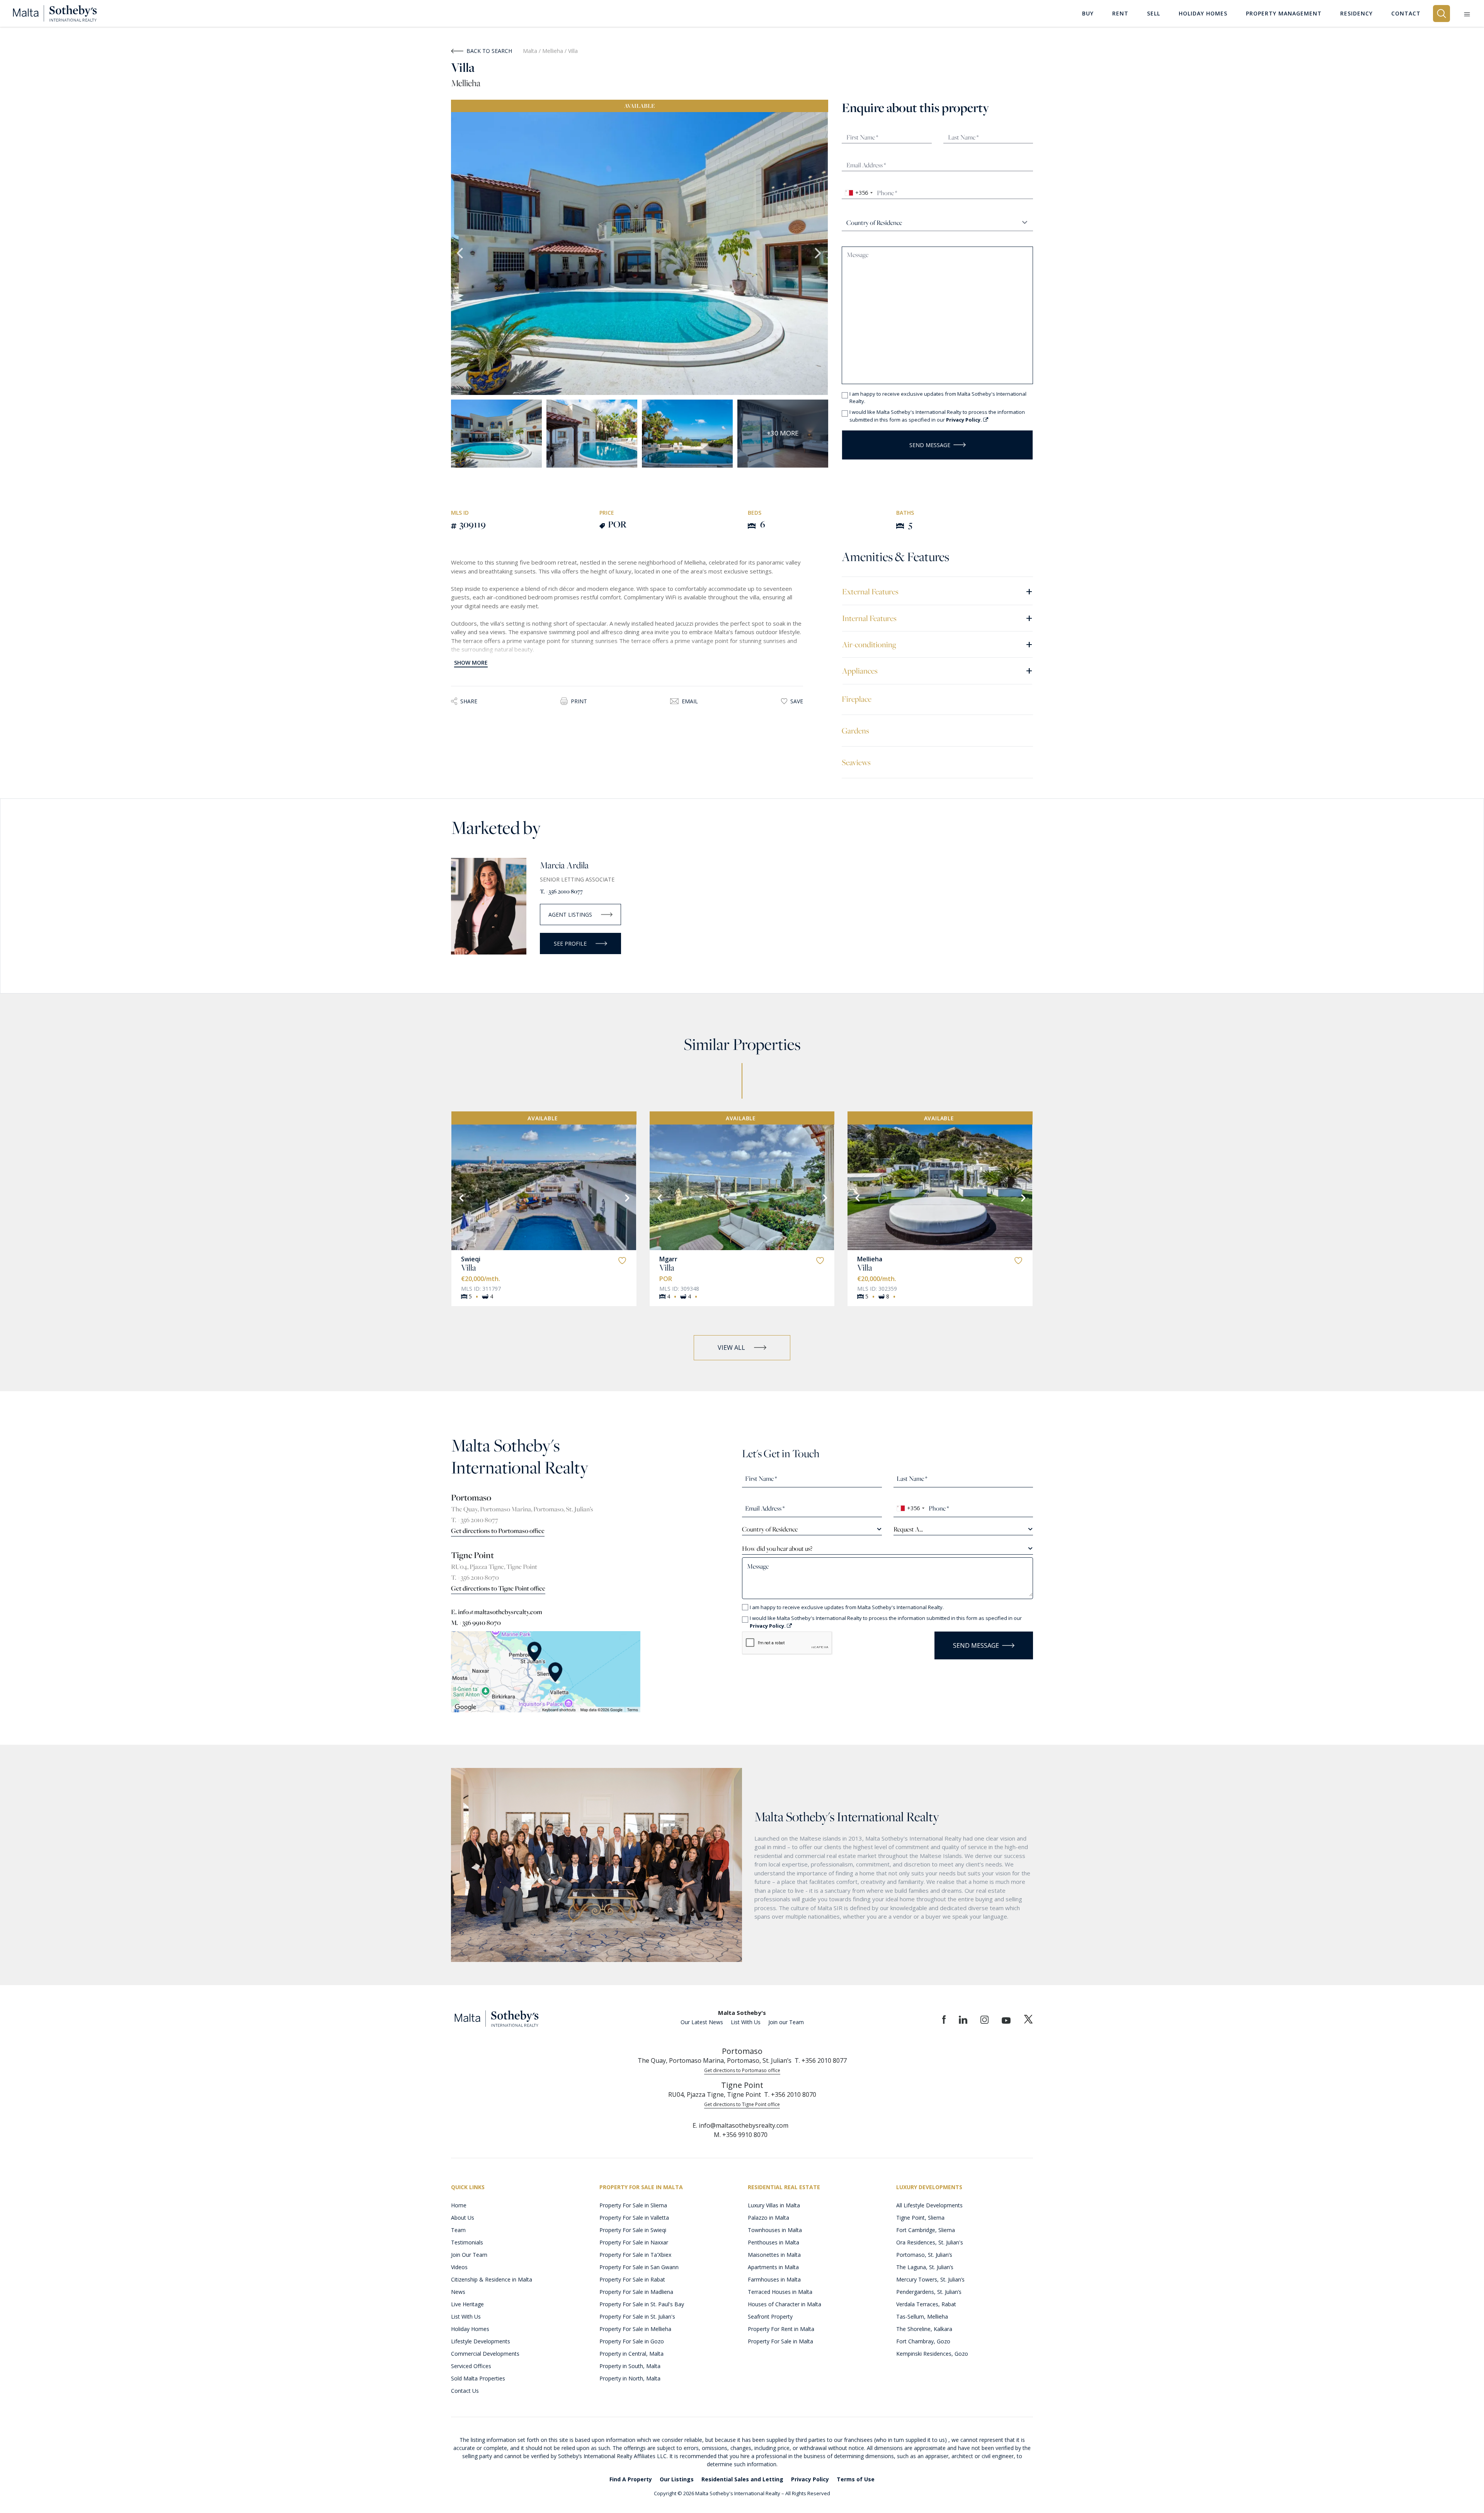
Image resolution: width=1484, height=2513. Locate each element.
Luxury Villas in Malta (774, 2205)
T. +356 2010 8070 (475, 1577)
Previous (461, 254)
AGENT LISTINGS (570, 915)
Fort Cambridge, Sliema (926, 2230)
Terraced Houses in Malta (780, 2292)
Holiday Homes (470, 2329)
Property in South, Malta (630, 2366)
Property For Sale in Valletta (634, 2218)
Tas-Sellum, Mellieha (922, 2316)
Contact (1406, 13)
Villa (469, 1268)
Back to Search (489, 51)
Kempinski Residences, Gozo (932, 2354)
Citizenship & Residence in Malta (492, 2279)
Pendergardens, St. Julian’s (929, 2292)
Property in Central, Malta (631, 2354)
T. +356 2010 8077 (561, 891)
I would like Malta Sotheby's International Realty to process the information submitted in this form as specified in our (937, 416)
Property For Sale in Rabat (632, 2279)
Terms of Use (856, 2479)
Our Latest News (702, 2022)
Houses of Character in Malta (785, 2304)
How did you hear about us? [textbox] (777, 1548)
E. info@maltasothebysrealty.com (497, 1612)
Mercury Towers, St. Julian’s (930, 2279)
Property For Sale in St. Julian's (637, 2316)
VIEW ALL (731, 1348)
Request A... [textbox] (908, 1529)
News (458, 2292)
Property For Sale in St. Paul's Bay (642, 2304)
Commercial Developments (485, 2354)
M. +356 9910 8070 (476, 1623)
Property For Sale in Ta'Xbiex (635, 2255)
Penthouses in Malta (773, 2242)
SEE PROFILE (570, 943)
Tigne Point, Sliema (920, 2218)
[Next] (626, 1197)
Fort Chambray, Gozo (923, 2341)
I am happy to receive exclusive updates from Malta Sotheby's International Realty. (938, 398)
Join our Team (786, 2022)
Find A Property (631, 2479)
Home (459, 2205)
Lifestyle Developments (481, 2341)
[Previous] (461, 1197)
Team (458, 2230)
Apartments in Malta (773, 2267)
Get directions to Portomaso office (498, 1531)
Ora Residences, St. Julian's (930, 2242)
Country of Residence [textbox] (770, 1529)
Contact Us (465, 2391)
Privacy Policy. (965, 420)
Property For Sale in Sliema (633, 2205)
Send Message (930, 445)
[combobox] (859, 193)
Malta (530, 51)
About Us (463, 2218)
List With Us (746, 2022)
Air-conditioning (937, 644)
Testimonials (467, 2242)
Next (819, 254)
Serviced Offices (471, 2366)
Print (579, 701)
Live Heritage (467, 2304)
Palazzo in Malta (768, 2218)
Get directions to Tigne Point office (498, 1588)
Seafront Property (770, 2316)
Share (469, 701)
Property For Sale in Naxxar (634, 2242)
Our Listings (677, 2479)
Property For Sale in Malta (780, 2341)
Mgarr (668, 1259)
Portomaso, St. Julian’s (924, 2255)
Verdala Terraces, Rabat (926, 2304)
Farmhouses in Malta (774, 2279)
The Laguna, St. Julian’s (925, 2267)
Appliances (937, 670)
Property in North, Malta (630, 2378)
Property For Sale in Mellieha (635, 2329)
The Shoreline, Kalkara (924, 2329)
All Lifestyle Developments (929, 2205)
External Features (937, 591)
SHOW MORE (471, 663)
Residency (1356, 13)
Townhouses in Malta (775, 2230)
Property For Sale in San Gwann (639, 2267)
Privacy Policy (810, 2479)
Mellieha (553, 51)
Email (690, 701)
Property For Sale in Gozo (632, 2341)
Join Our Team (469, 2255)
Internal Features (937, 618)
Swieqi (471, 1259)
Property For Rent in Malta (781, 2329)
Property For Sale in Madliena (636, 2292)
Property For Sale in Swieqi (633, 2230)
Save (797, 701)
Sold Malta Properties (478, 2378)
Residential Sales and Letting (742, 2479)
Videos (459, 2267)
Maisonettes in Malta (774, 2255)
